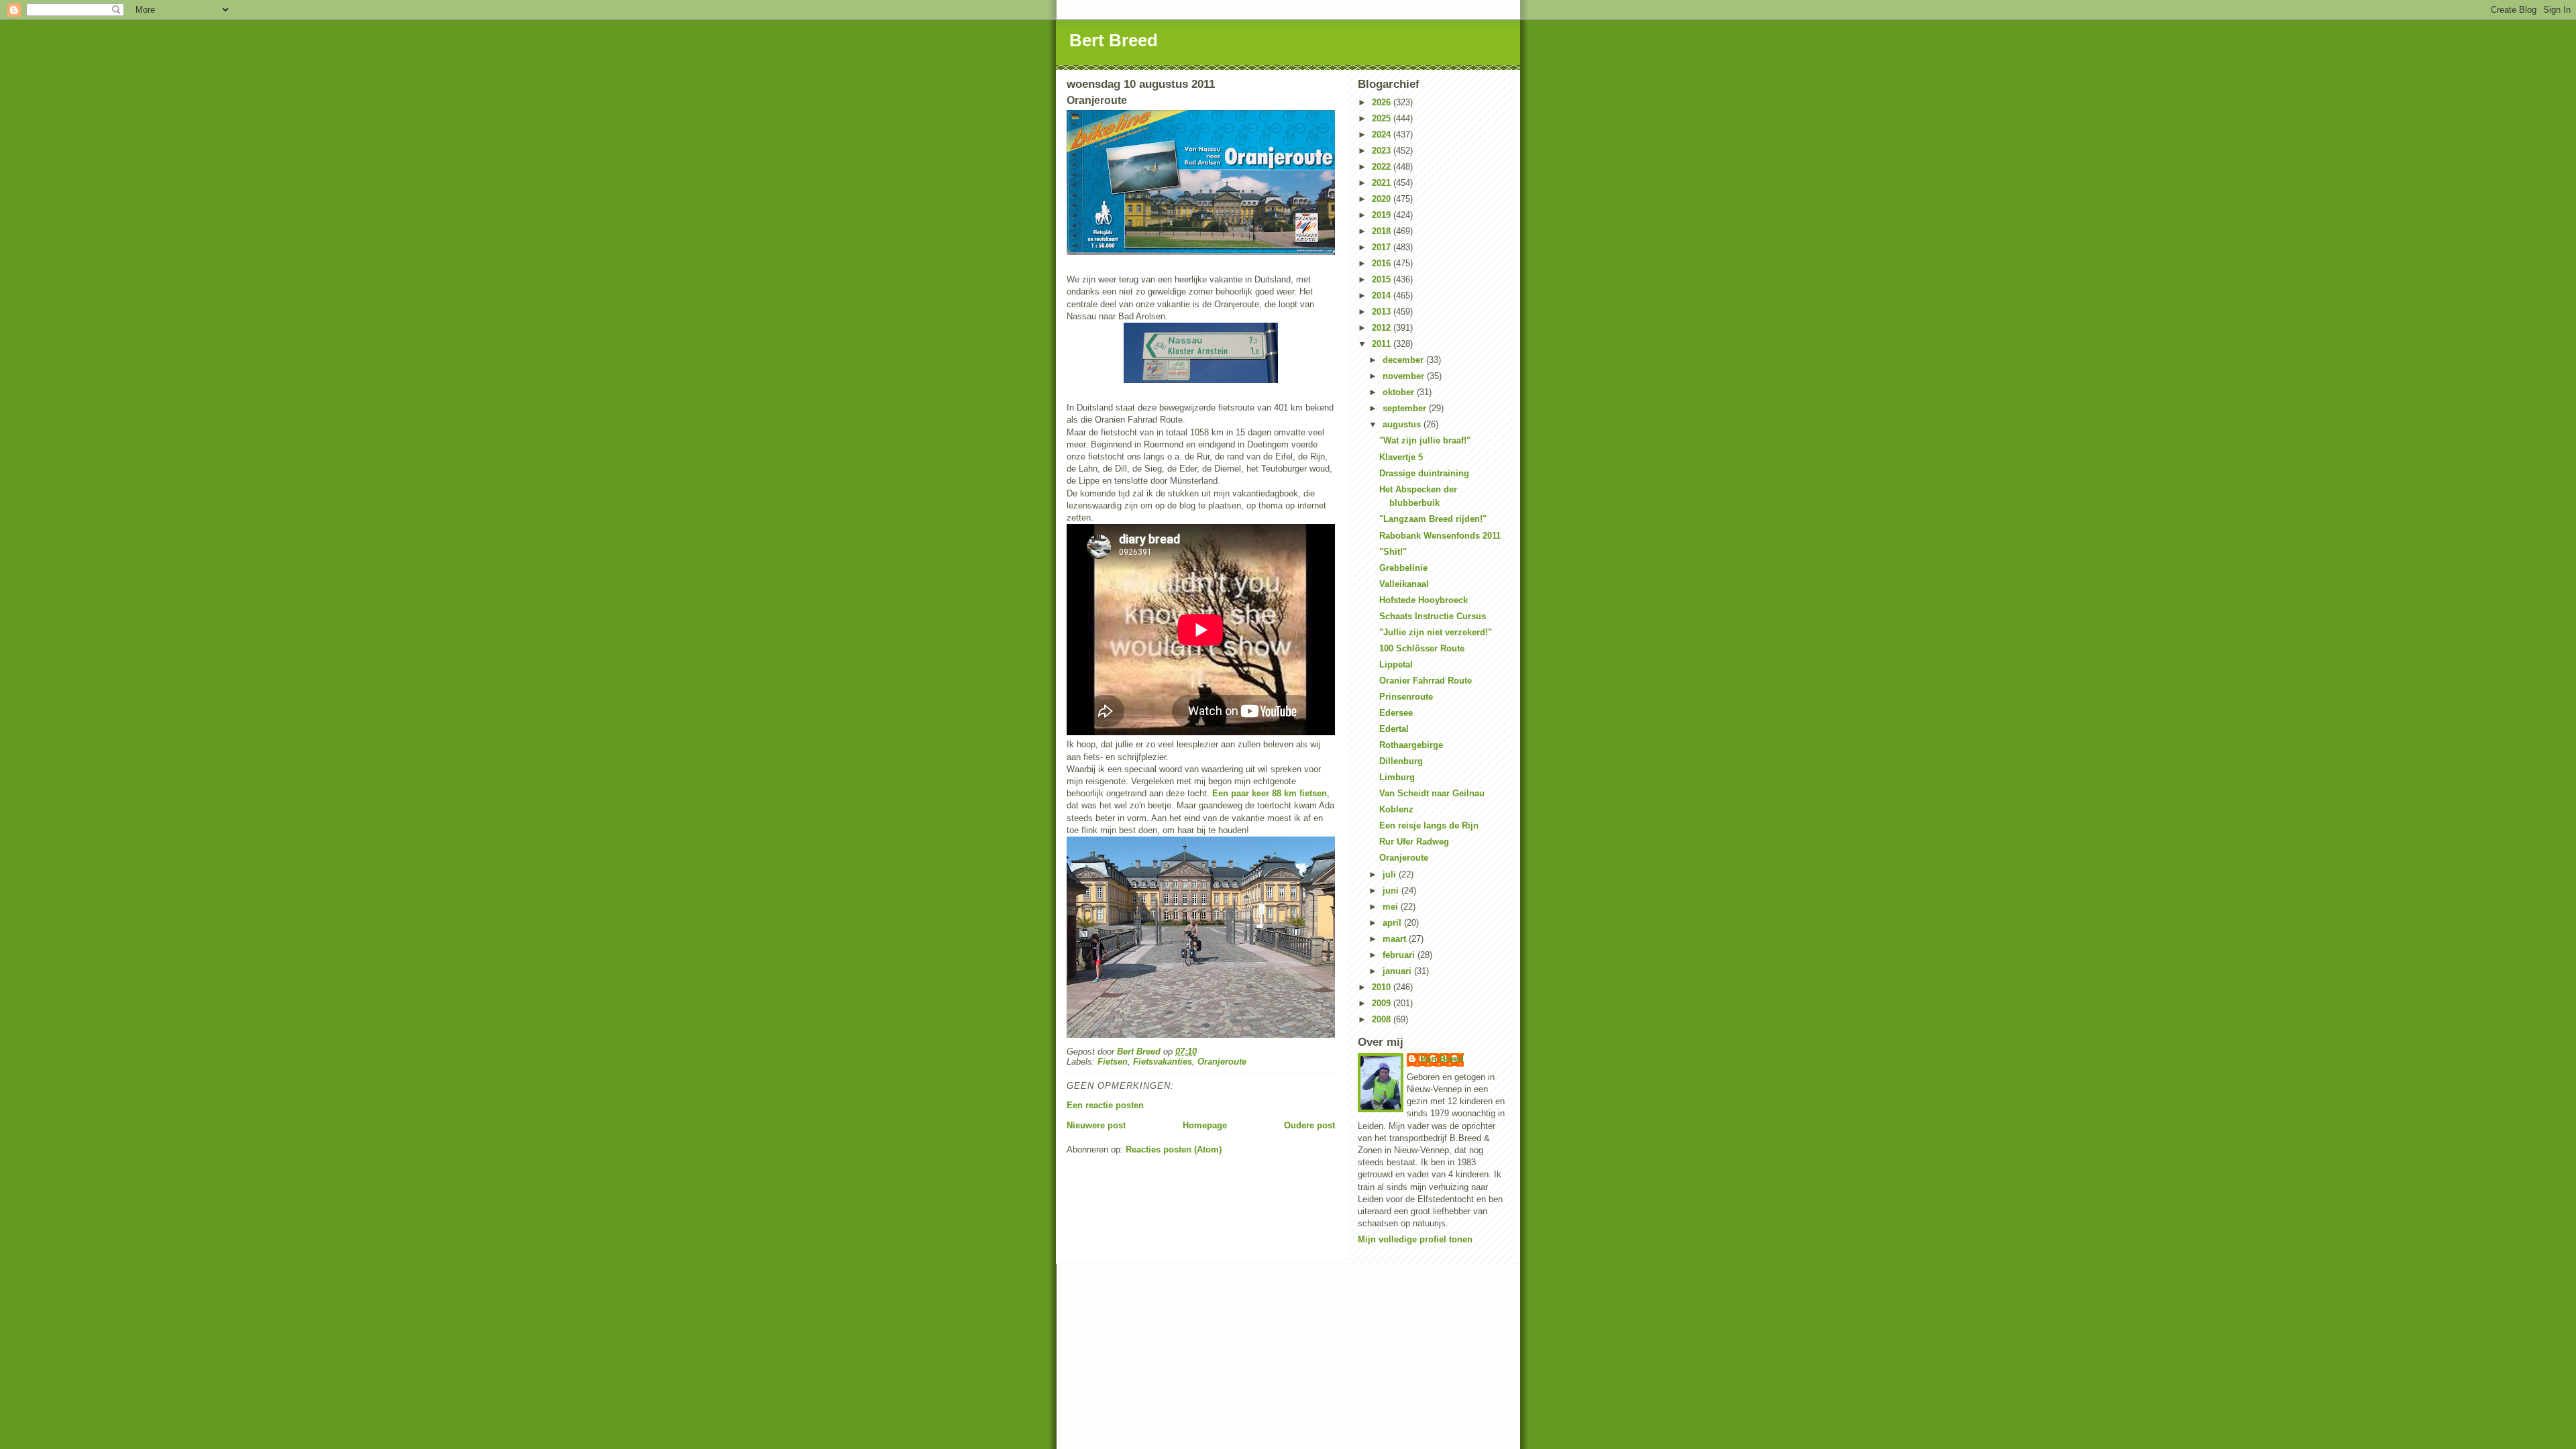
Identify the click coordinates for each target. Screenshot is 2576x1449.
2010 (1383, 987)
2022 (1383, 167)
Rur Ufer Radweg (1414, 842)
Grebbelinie (1403, 568)
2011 (1383, 344)
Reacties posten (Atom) (1174, 1149)
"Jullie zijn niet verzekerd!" (1436, 632)
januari (1398, 971)
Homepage (1205, 1125)
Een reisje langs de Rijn (1429, 825)
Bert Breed (1114, 40)
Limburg (1397, 777)
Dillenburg (1401, 761)
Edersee (1396, 713)
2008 (1383, 1019)
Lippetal (1396, 664)
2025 (1383, 118)
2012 (1383, 328)
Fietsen (1113, 1062)
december (1404, 360)
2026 (1383, 102)
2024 (1383, 135)
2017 (1383, 247)
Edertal (1394, 729)
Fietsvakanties (1163, 1062)
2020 (1383, 199)
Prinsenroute (1406, 697)
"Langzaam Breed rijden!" (1433, 519)
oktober (1400, 392)
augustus (1403, 424)
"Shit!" (1393, 552)
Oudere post (1309, 1125)
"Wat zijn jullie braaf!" (1425, 440)
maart (1396, 939)
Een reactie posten (1105, 1105)
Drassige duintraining (1424, 473)
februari (1400, 955)
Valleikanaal (1404, 584)
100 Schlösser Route (1422, 648)
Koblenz (1396, 809)
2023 (1383, 151)
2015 (1383, 279)
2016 (1383, 263)
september (1406, 408)
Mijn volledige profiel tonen (1415, 1239)
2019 (1383, 215)
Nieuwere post (1096, 1125)
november (1405, 376)
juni (1392, 891)
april (1393, 923)
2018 (1383, 231)
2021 (1383, 183)
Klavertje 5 (1401, 457)
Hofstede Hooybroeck (1424, 600)
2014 (1383, 296)
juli (1391, 874)
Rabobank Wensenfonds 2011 (1440, 536)
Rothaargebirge (1411, 745)
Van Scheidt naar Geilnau (1432, 793)
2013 (1383, 312)
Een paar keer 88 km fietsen (1268, 793)
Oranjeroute (1222, 1062)
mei (1392, 907)
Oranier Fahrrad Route (1426, 681)
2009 (1383, 1003)
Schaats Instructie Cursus (1433, 616)
